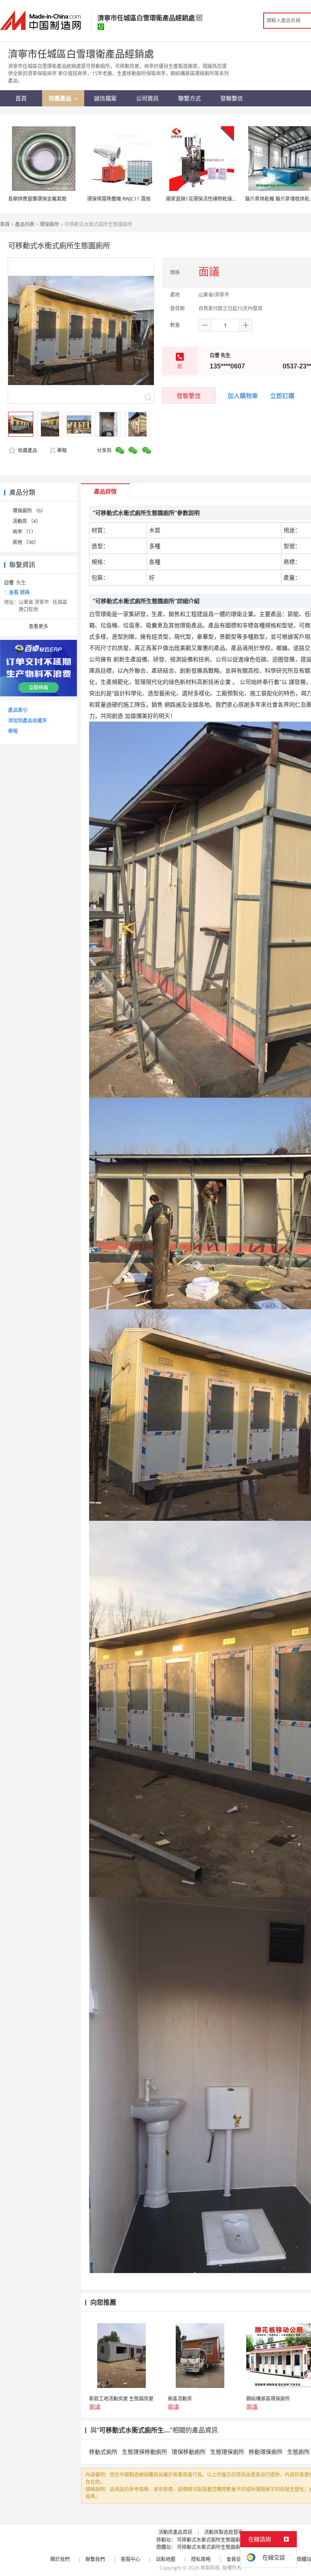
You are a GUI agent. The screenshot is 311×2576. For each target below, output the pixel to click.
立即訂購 (282, 396)
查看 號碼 (19, 592)
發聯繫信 (189, 396)
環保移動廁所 (189, 2452)
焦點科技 (210, 2568)
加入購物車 (243, 396)
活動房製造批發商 (224, 2532)
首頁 (5, 224)
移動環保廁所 (266, 2452)
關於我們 (60, 2559)
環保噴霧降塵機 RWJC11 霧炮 (119, 199)
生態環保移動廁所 (145, 2452)
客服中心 (130, 2559)
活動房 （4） (27, 521)
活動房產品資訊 (175, 2532)
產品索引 (18, 710)
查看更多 (38, 626)
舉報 (62, 450)
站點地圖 (166, 2559)
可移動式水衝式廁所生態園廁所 (211, 2540)
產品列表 (25, 224)
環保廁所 (49, 224)
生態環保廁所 (227, 2452)
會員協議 (236, 2559)
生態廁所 (298, 2452)
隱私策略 (201, 2559)
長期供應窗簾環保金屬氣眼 (37, 199)
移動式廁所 (103, 2452)
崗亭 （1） (24, 532)
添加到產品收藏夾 (28, 721)
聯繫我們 (95, 2559)
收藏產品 (27, 450)
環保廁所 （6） (29, 511)
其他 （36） (26, 542)
